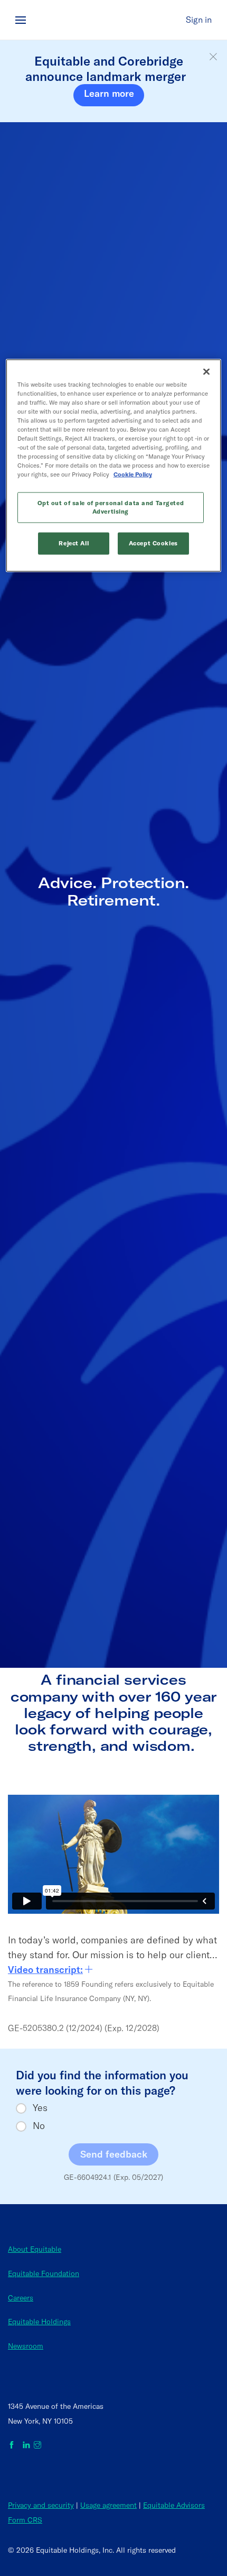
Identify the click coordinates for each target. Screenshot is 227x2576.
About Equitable (35, 2249)
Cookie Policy (133, 474)
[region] (114, 465)
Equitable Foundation (44, 2273)
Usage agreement (108, 2505)
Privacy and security (41, 2505)
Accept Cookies (153, 543)
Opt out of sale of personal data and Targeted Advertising (111, 507)
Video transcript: (45, 1970)
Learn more (109, 93)
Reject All (74, 543)
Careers (21, 2298)
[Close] (206, 371)
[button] (213, 57)
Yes (40, 2108)
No (39, 2126)
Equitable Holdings (39, 2322)
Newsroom (26, 2346)
